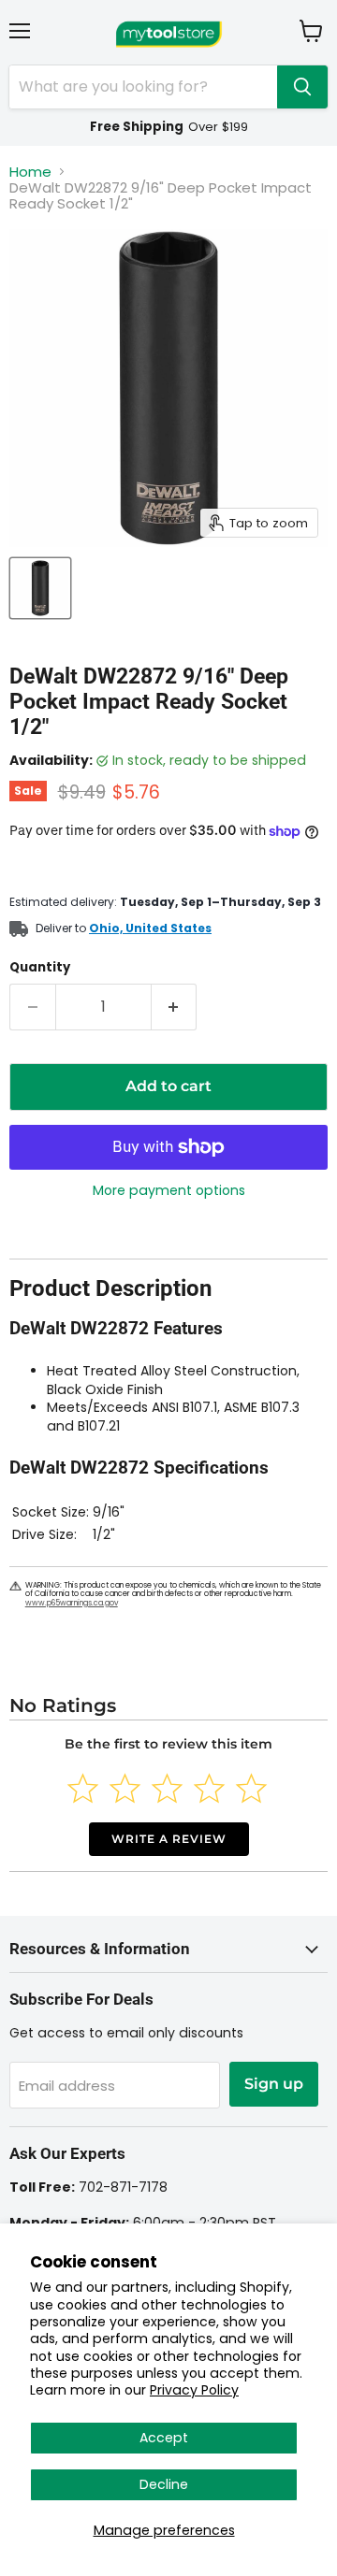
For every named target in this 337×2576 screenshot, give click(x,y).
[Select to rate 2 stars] (125, 1788)
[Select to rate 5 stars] (251, 1788)
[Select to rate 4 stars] (209, 1788)
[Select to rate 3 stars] (167, 1788)
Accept (164, 2438)
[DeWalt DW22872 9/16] (40, 588)
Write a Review (169, 1839)
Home (30, 172)
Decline (164, 2484)
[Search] (302, 87)
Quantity (40, 967)
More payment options (169, 1190)
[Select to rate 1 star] (83, 1788)
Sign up (274, 2084)
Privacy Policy (194, 2390)
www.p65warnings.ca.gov (72, 1603)
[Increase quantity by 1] (175, 1007)
